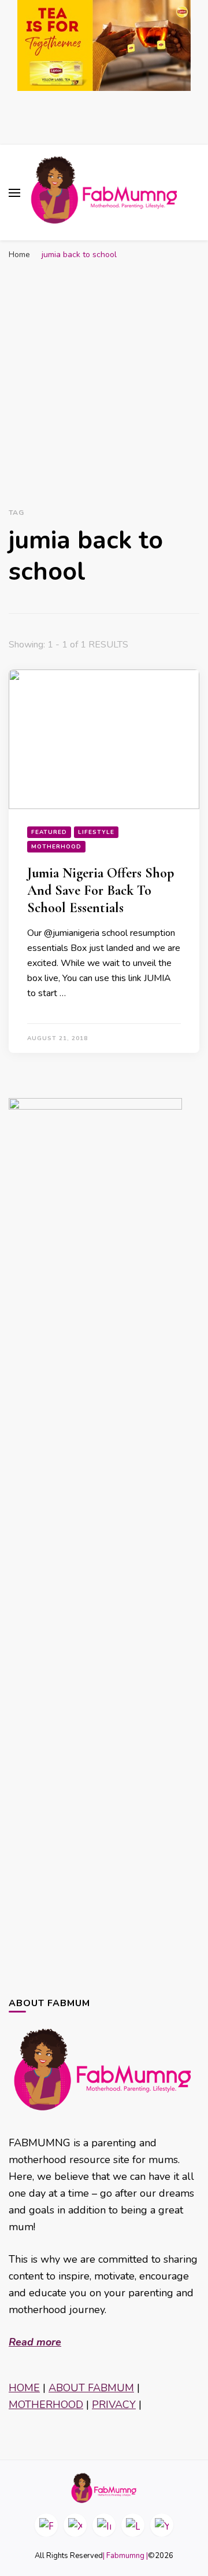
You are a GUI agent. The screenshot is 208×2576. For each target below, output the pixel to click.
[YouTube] (162, 2525)
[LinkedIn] (133, 2525)
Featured (49, 832)
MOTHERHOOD (46, 2405)
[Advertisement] (104, 376)
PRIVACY (114, 2405)
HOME (24, 2388)
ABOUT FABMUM (91, 2388)
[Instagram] (104, 2525)
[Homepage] (104, 2488)
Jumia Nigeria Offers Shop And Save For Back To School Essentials (101, 890)
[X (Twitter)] (75, 2525)
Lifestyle (96, 832)
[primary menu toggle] (14, 193)
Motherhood (56, 847)
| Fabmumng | (125, 2556)
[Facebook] (46, 2525)
